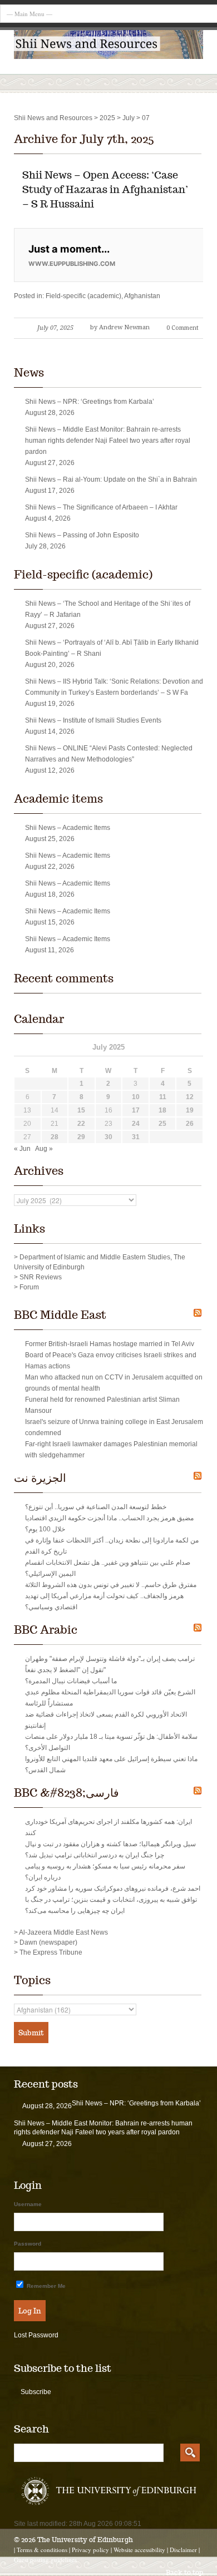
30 (108, 1137)
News (29, 373)
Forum (29, 1287)
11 (163, 1097)
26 (190, 1124)
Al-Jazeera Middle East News (63, 1932)
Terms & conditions (42, 2550)
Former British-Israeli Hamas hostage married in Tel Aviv (110, 1344)
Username (28, 2204)
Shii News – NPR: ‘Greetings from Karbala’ (90, 402)
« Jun (22, 1149)
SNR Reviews (41, 1277)
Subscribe (36, 2392)
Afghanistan (142, 296)
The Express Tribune (51, 1952)
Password (28, 2244)
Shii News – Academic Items (68, 828)
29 (81, 1137)
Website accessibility (139, 2550)
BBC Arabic (46, 1630)
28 (55, 1137)
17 (136, 1110)
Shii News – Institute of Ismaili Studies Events (93, 720)
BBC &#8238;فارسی (66, 1793)
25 (162, 1124)
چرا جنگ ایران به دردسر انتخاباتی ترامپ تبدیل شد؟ (95, 1855)
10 (136, 1097)
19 (190, 1110)
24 (136, 1124)
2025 (107, 118)
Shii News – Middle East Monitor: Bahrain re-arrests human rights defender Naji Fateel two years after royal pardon (108, 441)
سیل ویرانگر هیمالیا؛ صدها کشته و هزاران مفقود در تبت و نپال (110, 1844)
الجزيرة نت (40, 1478)
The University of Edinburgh (85, 2540)
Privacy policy (90, 2550)
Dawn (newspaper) (48, 1942)
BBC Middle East (60, 1315)
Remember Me (45, 2286)
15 (81, 1110)
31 (136, 1137)
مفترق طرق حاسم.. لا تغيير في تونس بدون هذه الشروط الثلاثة (111, 1585)
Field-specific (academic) (83, 296)
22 (81, 1124)
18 (162, 1110)
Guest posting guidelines (45, 2560)
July (129, 118)
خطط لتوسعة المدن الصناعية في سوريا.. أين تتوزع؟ (96, 1507)
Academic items (58, 799)
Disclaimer (183, 2550)
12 (190, 1097)
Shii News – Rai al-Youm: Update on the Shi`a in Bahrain (111, 479)
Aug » (44, 1149)
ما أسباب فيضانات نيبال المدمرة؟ (71, 1681)
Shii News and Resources (53, 118)
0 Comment (183, 328)
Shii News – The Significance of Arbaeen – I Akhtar (101, 507)
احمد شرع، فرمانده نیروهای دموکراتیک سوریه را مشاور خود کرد (113, 1888)
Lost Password (36, 2335)
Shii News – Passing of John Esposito (82, 535)
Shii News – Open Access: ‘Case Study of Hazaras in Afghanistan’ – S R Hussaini (105, 189)
